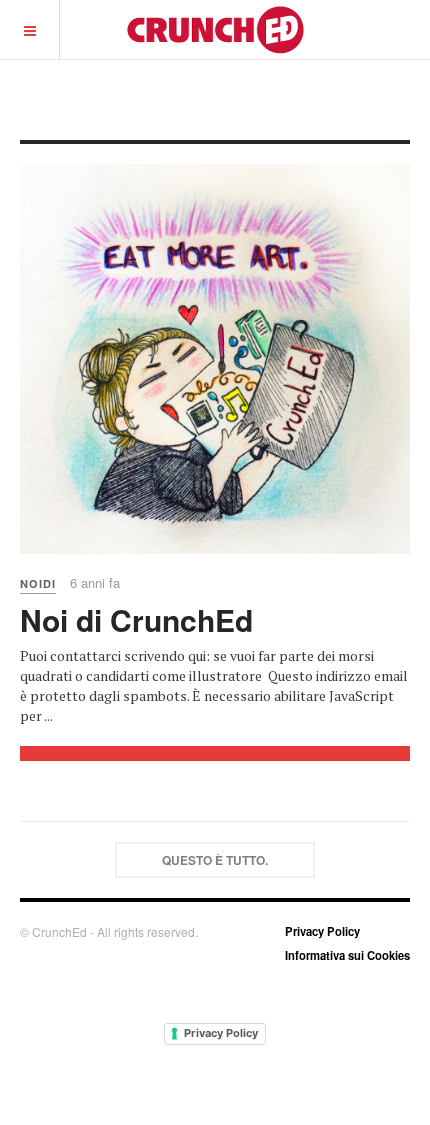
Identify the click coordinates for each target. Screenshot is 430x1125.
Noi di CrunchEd (136, 619)
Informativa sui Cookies (347, 955)
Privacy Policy (322, 931)
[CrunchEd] (215, 29)
